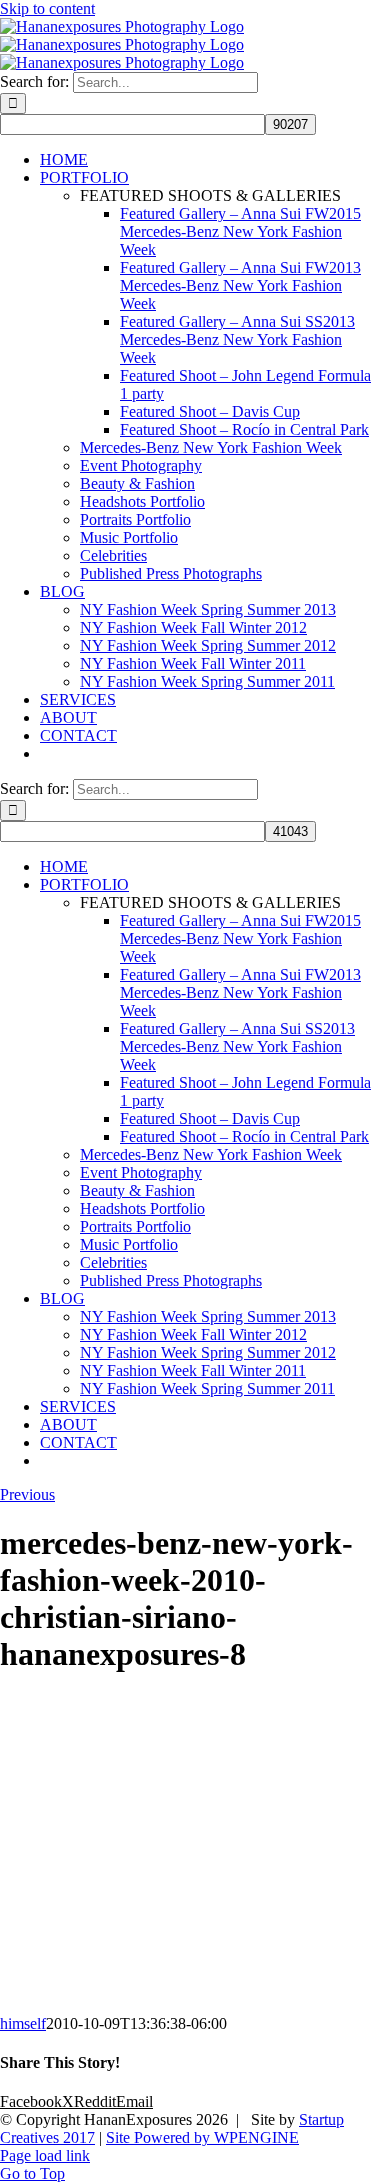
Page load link (45, 2155)
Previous (27, 1494)
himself (23, 2023)
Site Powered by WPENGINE (202, 2137)
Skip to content (47, 8)
